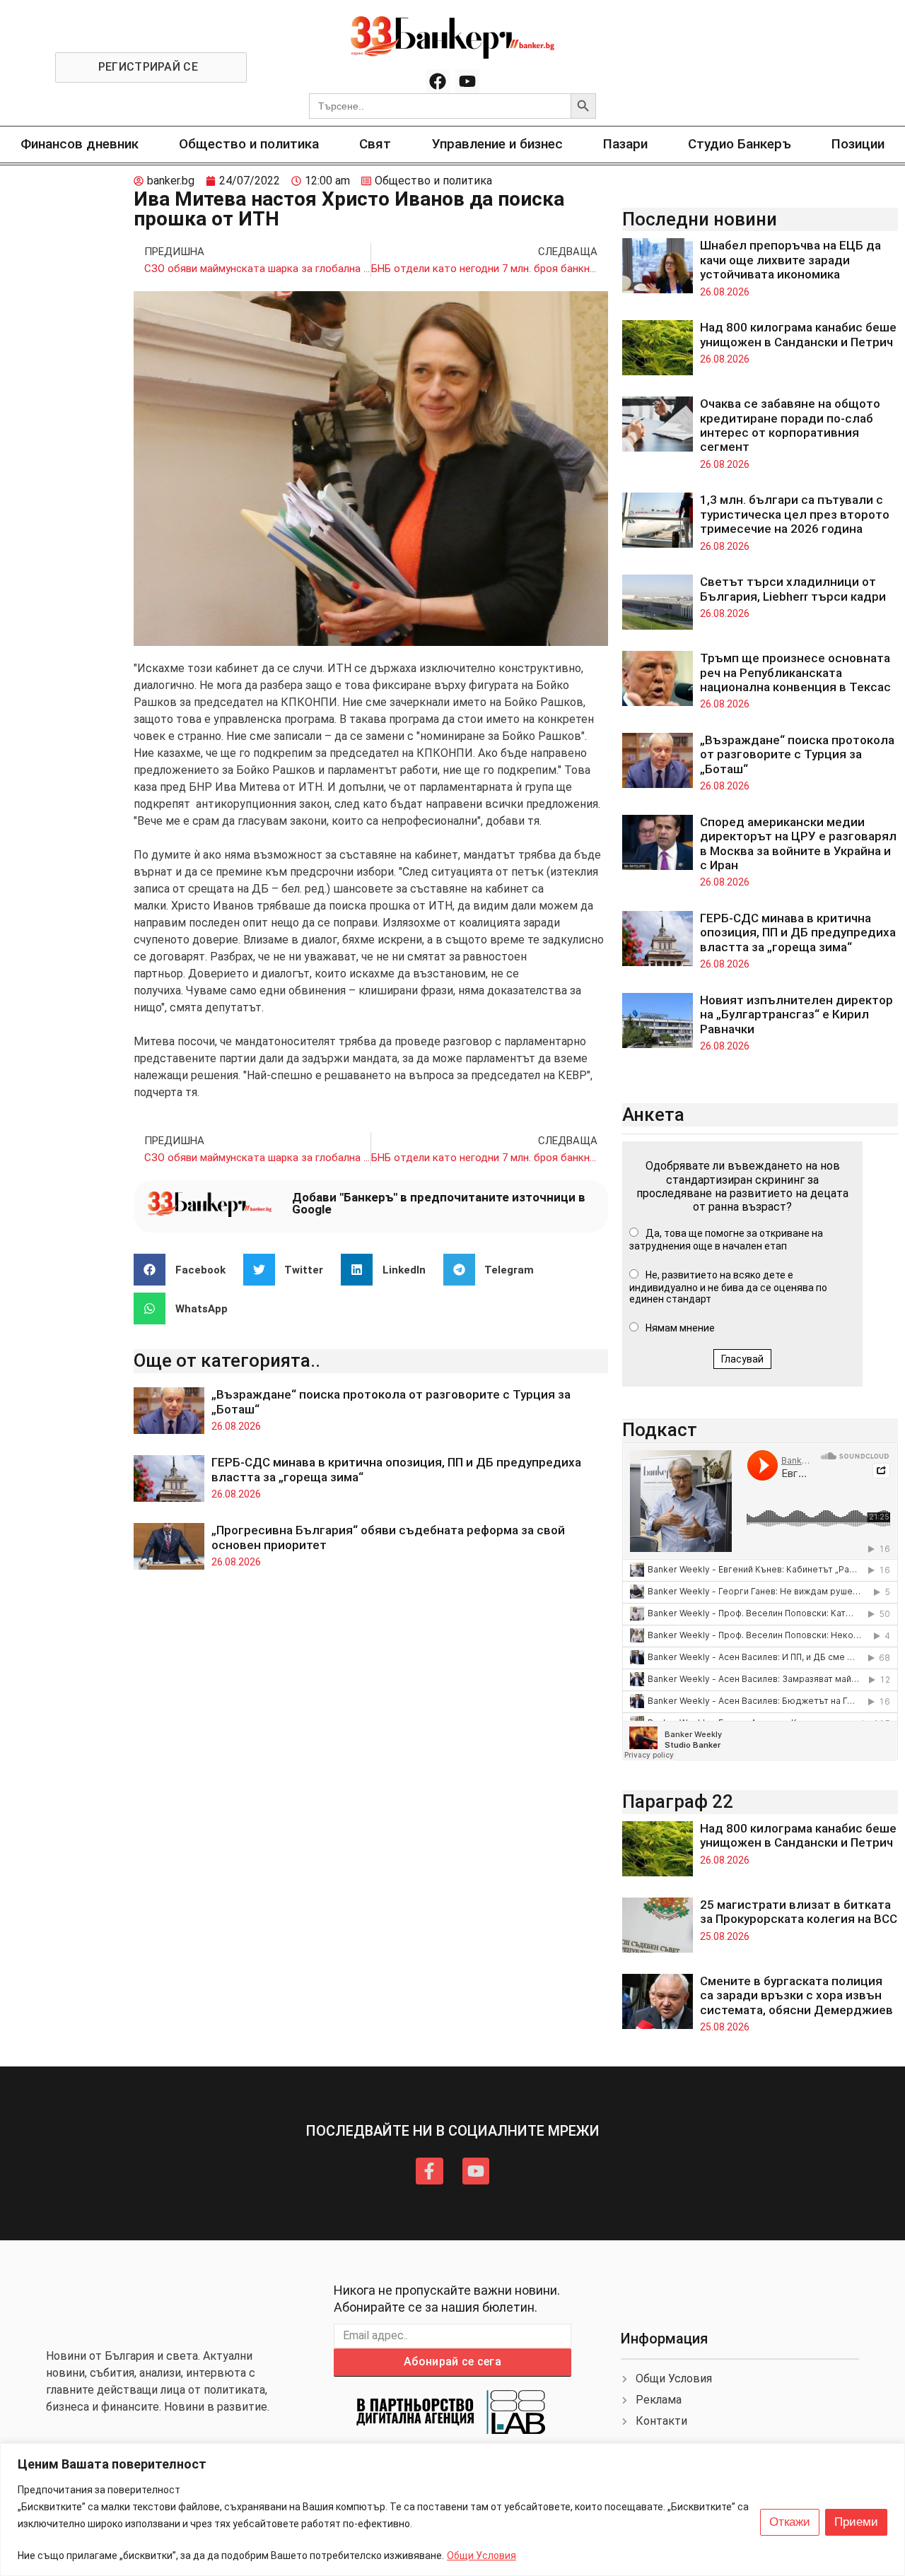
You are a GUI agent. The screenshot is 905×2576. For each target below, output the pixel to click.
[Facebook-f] (429, 2171)
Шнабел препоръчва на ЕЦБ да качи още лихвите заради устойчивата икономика (790, 260)
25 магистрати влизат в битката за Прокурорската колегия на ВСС (799, 1912)
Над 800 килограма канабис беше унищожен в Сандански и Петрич (798, 334)
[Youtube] (467, 81)
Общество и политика (249, 144)
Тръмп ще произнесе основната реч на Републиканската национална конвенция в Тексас (795, 672)
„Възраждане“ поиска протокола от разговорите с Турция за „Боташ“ (797, 754)
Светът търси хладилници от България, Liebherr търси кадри (793, 589)
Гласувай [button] (742, 1359)
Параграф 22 (678, 1801)
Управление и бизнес (497, 144)
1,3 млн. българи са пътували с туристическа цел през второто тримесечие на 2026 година (795, 514)
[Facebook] (438, 81)
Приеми (856, 2522)
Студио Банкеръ (740, 144)
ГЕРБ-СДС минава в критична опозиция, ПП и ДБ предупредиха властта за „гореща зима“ (798, 933)
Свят (375, 144)
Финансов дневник (80, 144)
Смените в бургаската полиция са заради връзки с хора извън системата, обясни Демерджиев (796, 1995)
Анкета (653, 1114)
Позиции (858, 144)
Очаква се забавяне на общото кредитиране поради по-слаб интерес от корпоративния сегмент (790, 425)
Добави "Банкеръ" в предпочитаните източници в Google (439, 1203)
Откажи (790, 2522)
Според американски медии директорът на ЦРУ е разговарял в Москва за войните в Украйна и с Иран (798, 843)
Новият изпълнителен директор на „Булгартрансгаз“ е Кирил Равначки (796, 1014)
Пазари (625, 144)
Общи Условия (481, 2556)
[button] (185, 1270)
